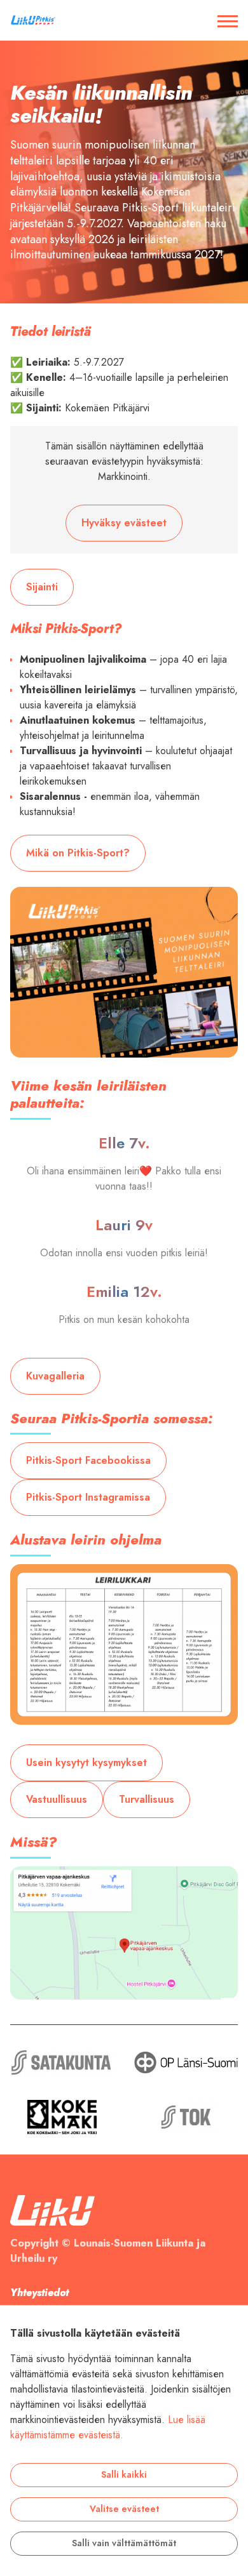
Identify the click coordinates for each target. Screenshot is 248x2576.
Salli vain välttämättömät (124, 2543)
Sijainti (42, 587)
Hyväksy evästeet (124, 523)
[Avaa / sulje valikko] (228, 20)
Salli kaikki (124, 2475)
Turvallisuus (147, 1800)
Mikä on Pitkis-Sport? (78, 853)
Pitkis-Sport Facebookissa (88, 1461)
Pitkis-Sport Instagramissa (88, 1497)
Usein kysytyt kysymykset (86, 1763)
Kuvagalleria (55, 1376)
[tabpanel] (124, 172)
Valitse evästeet (124, 2509)
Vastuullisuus (57, 1800)
